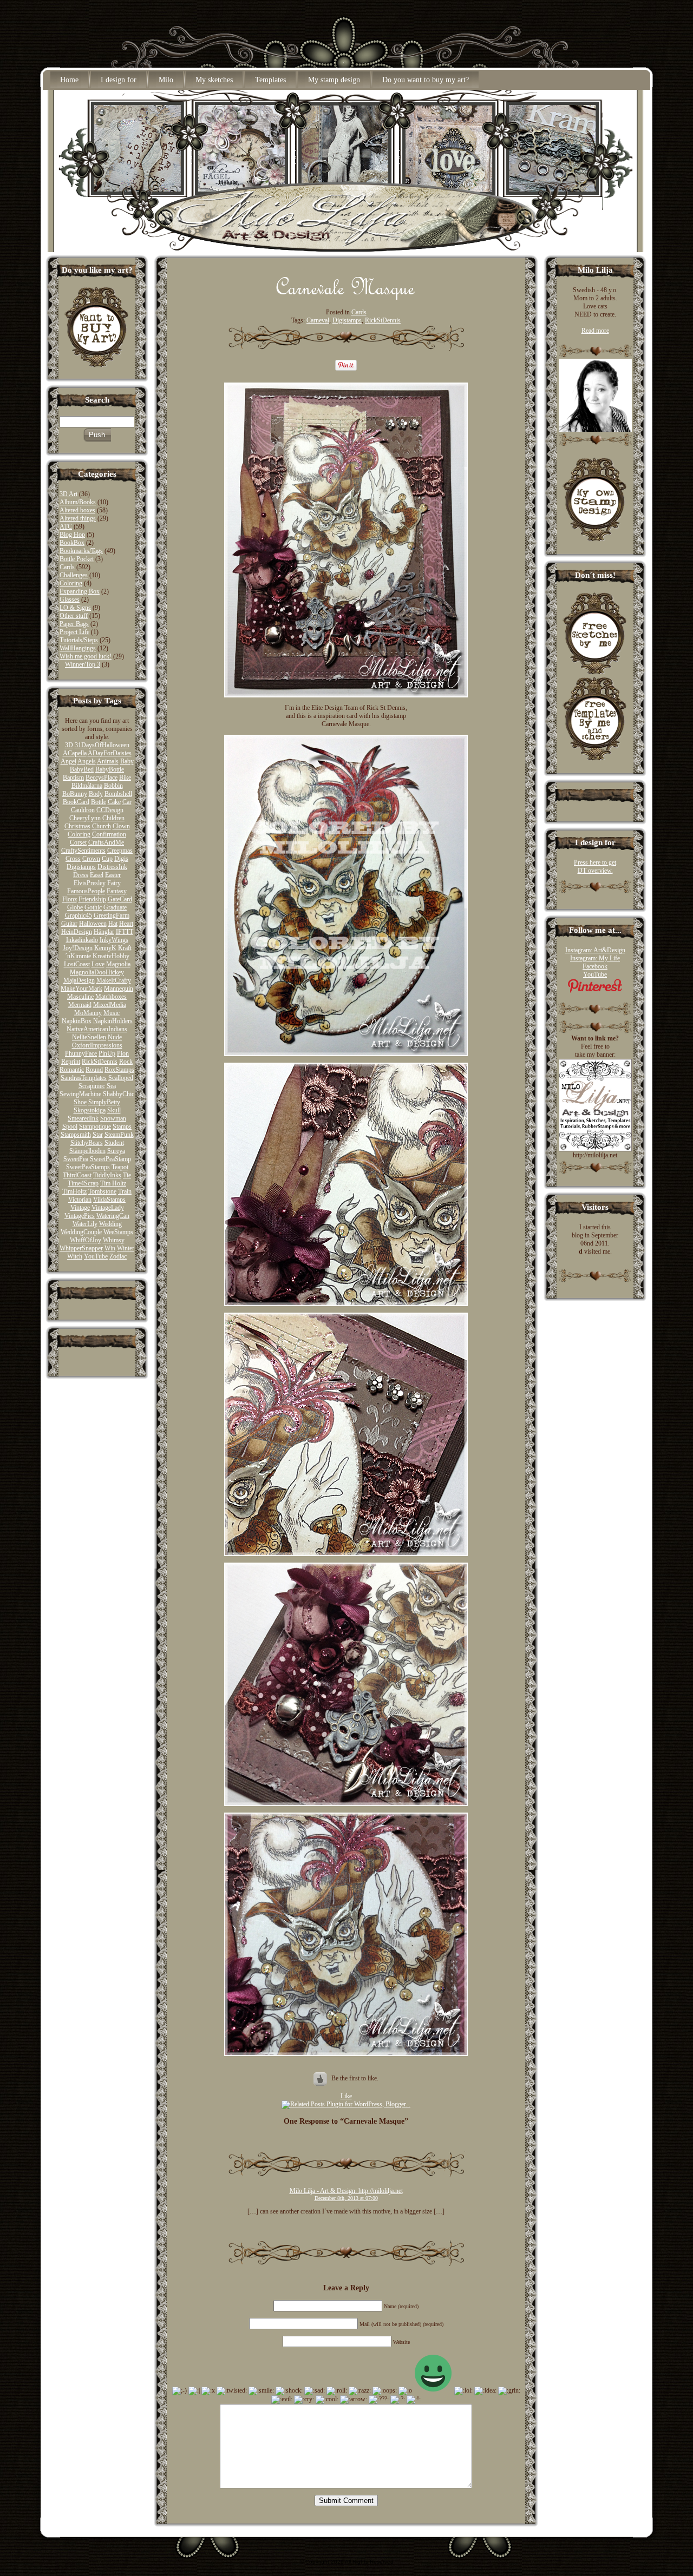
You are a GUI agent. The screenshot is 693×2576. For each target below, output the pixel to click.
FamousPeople (86, 891)
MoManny (88, 1013)
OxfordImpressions (97, 1045)
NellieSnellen (89, 1037)
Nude (115, 1037)
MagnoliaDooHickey (97, 972)
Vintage (80, 1208)
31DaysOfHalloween (102, 745)
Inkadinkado (82, 940)
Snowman (113, 1118)
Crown (91, 859)
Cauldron (83, 810)
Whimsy (114, 1240)
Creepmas (120, 851)
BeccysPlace (102, 778)
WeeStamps (118, 1232)
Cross (73, 859)
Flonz (70, 899)
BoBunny (75, 794)
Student (114, 1143)
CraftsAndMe (106, 842)
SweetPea (76, 1159)
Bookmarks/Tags (81, 551)
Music (112, 1013)
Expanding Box (80, 591)
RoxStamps (119, 1070)
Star (98, 1135)
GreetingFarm (112, 915)
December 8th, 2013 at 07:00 (346, 2198)
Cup (107, 859)
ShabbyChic (119, 1094)
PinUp (107, 1053)
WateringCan (113, 1216)
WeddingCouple (81, 1232)
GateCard (120, 899)
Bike (125, 778)
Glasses (70, 599)
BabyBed (82, 769)
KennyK (105, 948)
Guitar (69, 924)
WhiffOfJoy (86, 1240)
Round (94, 1070)
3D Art (68, 494)
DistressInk (112, 867)
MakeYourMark (81, 989)
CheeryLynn (85, 818)
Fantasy (117, 891)
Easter (113, 875)
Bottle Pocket (77, 559)
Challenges (74, 575)
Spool (70, 1126)
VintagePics (80, 1216)
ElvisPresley (90, 883)
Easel (97, 875)
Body (96, 794)
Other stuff (74, 616)
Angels (87, 761)
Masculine (80, 997)
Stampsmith (76, 1135)
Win (110, 1248)
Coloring (71, 583)
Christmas (77, 826)
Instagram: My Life (595, 958)
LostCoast (77, 964)
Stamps (122, 1126)
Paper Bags (74, 624)
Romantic (72, 1070)
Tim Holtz (113, 1183)
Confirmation (109, 834)
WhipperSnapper (81, 1248)
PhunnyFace (81, 1053)
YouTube (96, 1256)
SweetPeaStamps (88, 1167)
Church (102, 826)
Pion (123, 1053)
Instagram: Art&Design (595, 950)
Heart (126, 924)
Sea (111, 1086)
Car (127, 802)
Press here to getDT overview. (595, 867)
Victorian (80, 1200)
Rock (126, 1062)
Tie (127, 1175)
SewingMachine (80, 1094)
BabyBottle (110, 769)
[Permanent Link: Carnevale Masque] (346, 297)
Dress (81, 875)
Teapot (120, 1167)
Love (98, 964)
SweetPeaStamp (110, 1159)
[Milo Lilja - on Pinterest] (595, 991)
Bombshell (118, 794)
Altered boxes (77, 510)
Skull (114, 1110)
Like (346, 2096)
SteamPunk (119, 1135)
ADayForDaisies (110, 753)
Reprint (71, 1062)
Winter (126, 1248)
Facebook (595, 966)
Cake (114, 802)
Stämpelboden (87, 1151)
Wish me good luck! (86, 656)
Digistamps (81, 867)
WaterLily (85, 1224)
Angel (68, 761)
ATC (66, 526)
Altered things (78, 518)
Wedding (110, 1224)
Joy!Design (78, 948)
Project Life (74, 632)
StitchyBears (87, 1143)
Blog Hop (72, 535)
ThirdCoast (77, 1175)
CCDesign (110, 810)
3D (69, 745)
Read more (595, 331)
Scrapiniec (92, 1086)
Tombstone (102, 1191)
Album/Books (78, 502)
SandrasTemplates (84, 1078)
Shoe (80, 1102)
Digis (121, 859)
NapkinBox (77, 1021)
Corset (78, 842)
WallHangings (78, 648)
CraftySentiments (83, 851)
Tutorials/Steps (79, 640)
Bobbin (113, 786)
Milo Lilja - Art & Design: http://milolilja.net (346, 2191)
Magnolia (118, 964)
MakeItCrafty (114, 980)
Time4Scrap (83, 1183)
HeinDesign (77, 932)
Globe (75, 907)
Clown (121, 826)
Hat (113, 924)
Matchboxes (111, 997)
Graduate (115, 907)
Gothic (93, 907)
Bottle (99, 802)
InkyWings (114, 940)
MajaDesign (79, 980)
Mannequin (119, 989)
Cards (67, 567)
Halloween (93, 924)
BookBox (72, 543)
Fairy (114, 883)
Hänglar (104, 932)
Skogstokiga (90, 1110)
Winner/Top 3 (83, 664)
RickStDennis (100, 1062)
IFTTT (125, 932)
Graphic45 (79, 915)
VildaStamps (109, 1200)
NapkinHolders (113, 1021)
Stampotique (95, 1126)
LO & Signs (75, 608)
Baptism (73, 778)
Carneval (318, 320)
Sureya (116, 1151)
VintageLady (108, 1208)
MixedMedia (110, 1005)
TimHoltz (74, 1191)
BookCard (76, 802)
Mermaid (80, 1005)
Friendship (92, 899)
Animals (108, 761)
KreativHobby (111, 956)
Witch (75, 1256)
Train (125, 1191)
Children (113, 818)
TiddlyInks (107, 1175)
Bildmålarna (87, 786)
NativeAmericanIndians (97, 1029)
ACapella (75, 753)
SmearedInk (83, 1118)
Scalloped (121, 1078)
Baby (127, 761)
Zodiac (118, 1256)
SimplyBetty (104, 1102)
